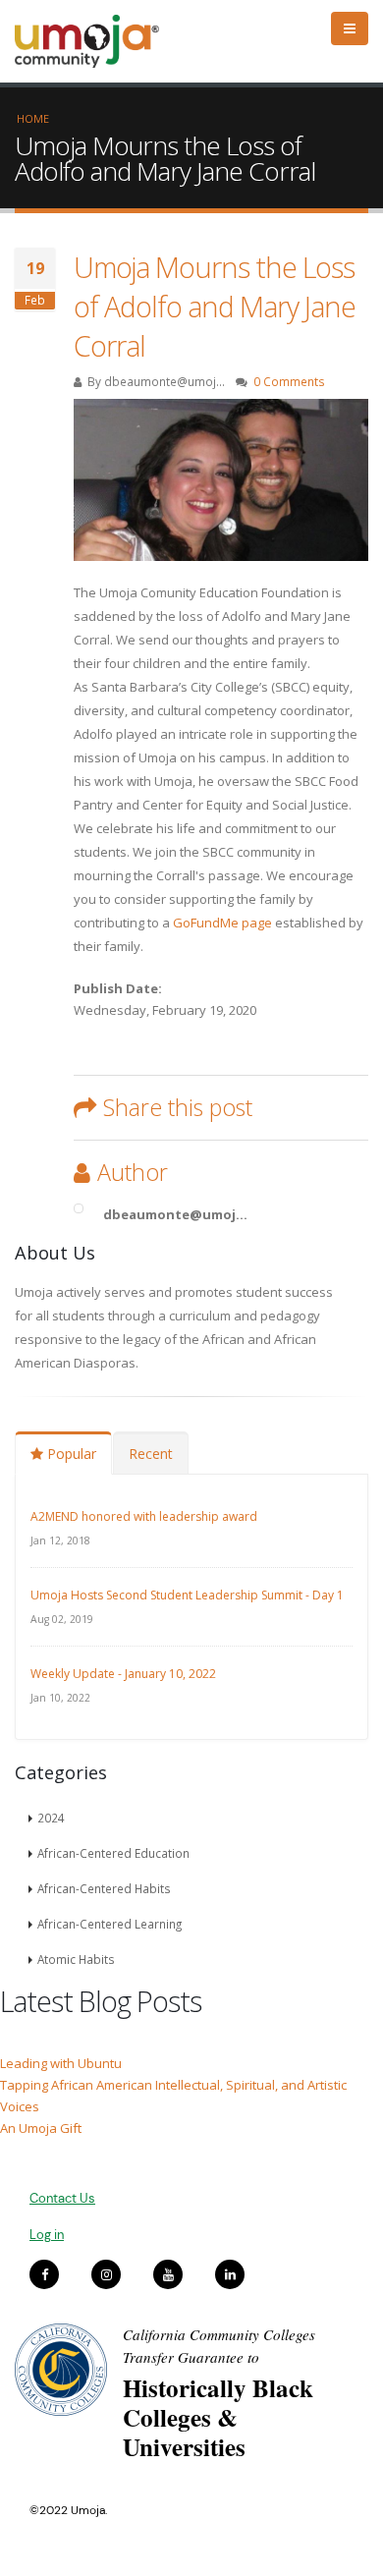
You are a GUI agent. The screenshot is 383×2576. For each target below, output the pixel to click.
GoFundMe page (222, 923)
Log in (47, 2235)
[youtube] (168, 2274)
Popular (70, 1454)
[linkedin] (230, 2274)
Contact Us (62, 2198)
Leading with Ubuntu (61, 2063)
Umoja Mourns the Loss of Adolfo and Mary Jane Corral (215, 306)
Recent (151, 1454)
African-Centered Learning (109, 1924)
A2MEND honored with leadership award (144, 1516)
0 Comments (289, 381)
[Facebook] (44, 2274)
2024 (51, 1818)
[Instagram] (106, 2274)
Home (33, 118)
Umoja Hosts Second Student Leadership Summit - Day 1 (187, 1595)
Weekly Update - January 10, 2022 (123, 1674)
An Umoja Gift (41, 2128)
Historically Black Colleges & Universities (218, 2417)
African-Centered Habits (104, 1888)
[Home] (96, 41)
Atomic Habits (76, 1959)
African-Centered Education (113, 1853)
